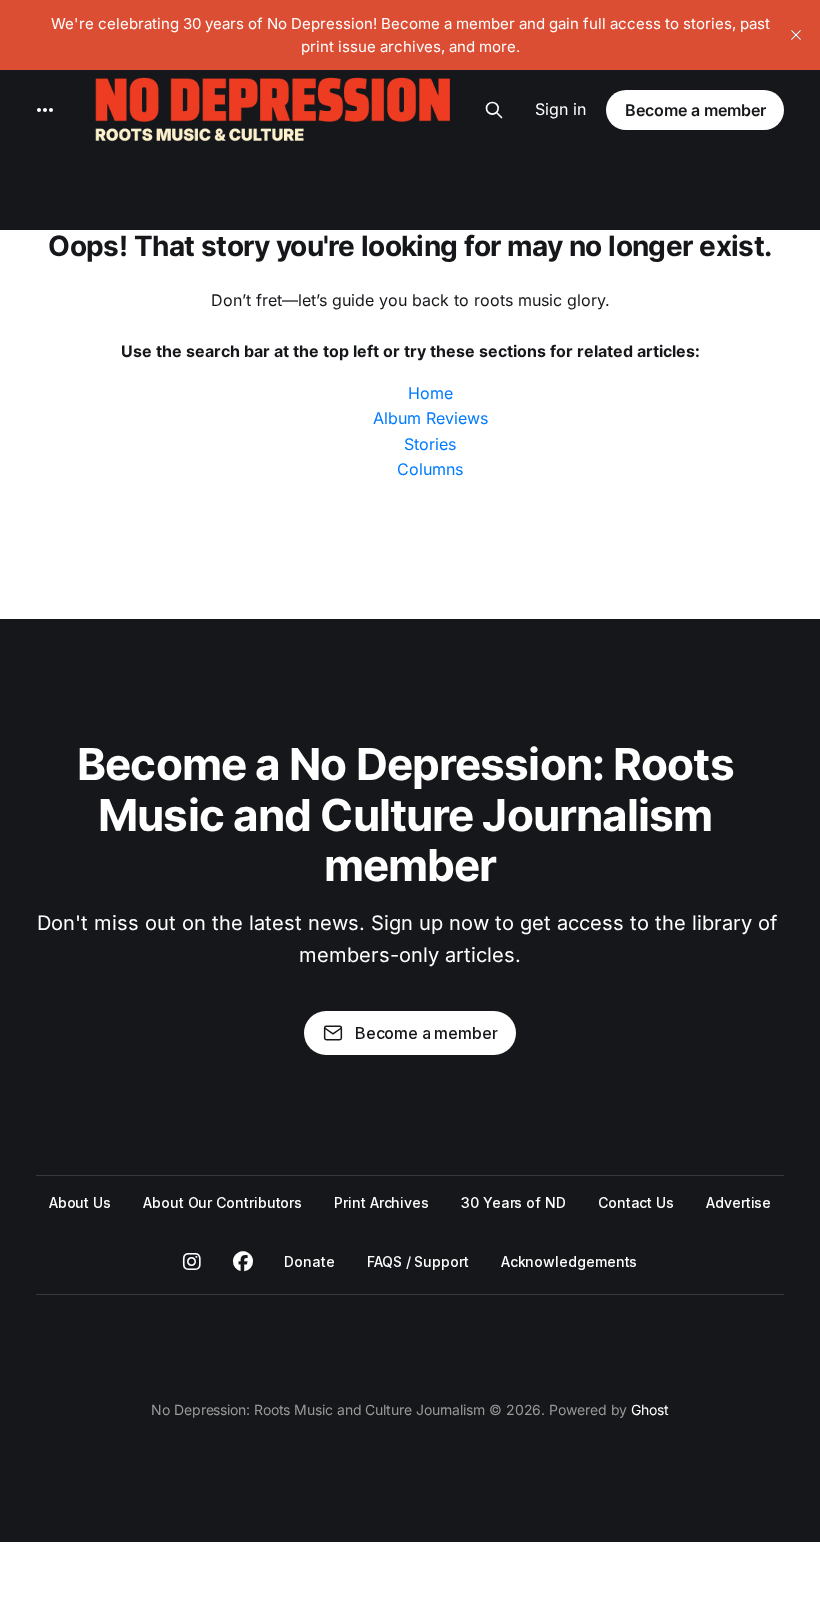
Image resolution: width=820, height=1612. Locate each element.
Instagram (192, 1262)
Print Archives (381, 1202)
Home (430, 393)
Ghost (650, 1409)
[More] (45, 110)
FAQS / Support (418, 1261)
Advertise (738, 1202)
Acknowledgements (569, 1261)
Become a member (695, 110)
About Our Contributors (222, 1202)
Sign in (560, 109)
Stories (430, 444)
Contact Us (636, 1202)
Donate (309, 1261)
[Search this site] (494, 110)
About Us (80, 1202)
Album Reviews (430, 418)
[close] (796, 35)
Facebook (243, 1262)
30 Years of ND (513, 1202)
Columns (430, 469)
